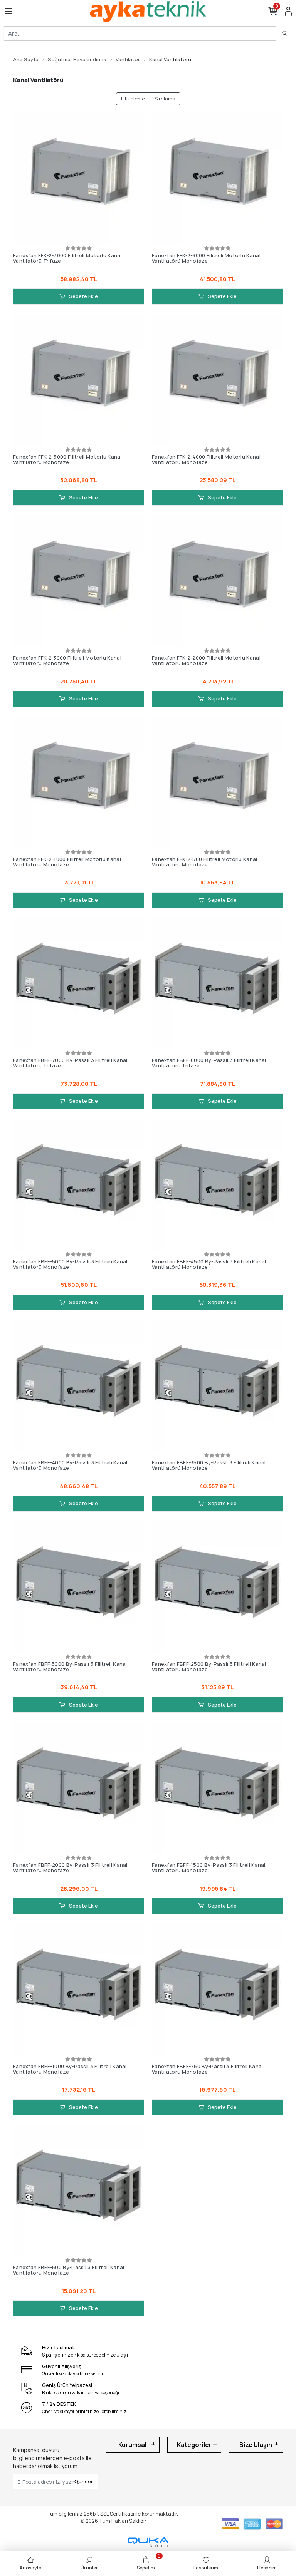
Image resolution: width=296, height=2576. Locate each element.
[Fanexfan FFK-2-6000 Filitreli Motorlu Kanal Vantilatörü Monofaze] (217, 178)
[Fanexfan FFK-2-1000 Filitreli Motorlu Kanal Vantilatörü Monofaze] (79, 782)
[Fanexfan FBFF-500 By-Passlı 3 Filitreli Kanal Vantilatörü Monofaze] (79, 2190)
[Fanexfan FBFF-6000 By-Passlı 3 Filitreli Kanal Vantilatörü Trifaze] (217, 983)
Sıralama (165, 99)
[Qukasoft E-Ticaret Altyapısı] (148, 2542)
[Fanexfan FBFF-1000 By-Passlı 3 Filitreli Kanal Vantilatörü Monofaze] (79, 1989)
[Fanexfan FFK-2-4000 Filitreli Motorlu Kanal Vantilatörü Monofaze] (217, 380)
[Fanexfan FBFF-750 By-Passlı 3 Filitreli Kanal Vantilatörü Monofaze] (217, 1989)
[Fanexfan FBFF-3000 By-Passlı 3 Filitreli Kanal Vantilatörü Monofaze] (79, 1587)
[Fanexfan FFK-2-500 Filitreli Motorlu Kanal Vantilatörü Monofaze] (217, 782)
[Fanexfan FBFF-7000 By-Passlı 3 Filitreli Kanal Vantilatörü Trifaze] (79, 983)
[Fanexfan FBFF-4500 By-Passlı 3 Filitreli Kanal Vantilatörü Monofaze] (217, 1184)
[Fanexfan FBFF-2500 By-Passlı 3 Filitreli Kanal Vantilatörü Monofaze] (217, 1587)
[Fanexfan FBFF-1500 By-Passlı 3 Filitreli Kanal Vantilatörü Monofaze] (217, 1788)
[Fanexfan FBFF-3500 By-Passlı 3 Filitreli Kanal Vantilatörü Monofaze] (217, 1385)
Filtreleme (133, 99)
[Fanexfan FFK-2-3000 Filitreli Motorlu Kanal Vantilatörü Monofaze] (79, 581)
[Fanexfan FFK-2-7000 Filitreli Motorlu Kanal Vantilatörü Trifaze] (79, 178)
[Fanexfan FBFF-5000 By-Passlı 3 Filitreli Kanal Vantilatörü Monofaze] (79, 1184)
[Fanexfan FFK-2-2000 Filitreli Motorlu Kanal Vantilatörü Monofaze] (217, 581)
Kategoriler (194, 2445)
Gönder (84, 2481)
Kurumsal (132, 2445)
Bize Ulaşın (256, 2445)
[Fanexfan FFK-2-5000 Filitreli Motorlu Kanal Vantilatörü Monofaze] (79, 380)
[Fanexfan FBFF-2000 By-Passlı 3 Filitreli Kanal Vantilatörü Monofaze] (79, 1788)
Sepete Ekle (83, 296)
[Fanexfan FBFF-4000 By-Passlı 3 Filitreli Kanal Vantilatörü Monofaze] (79, 1385)
